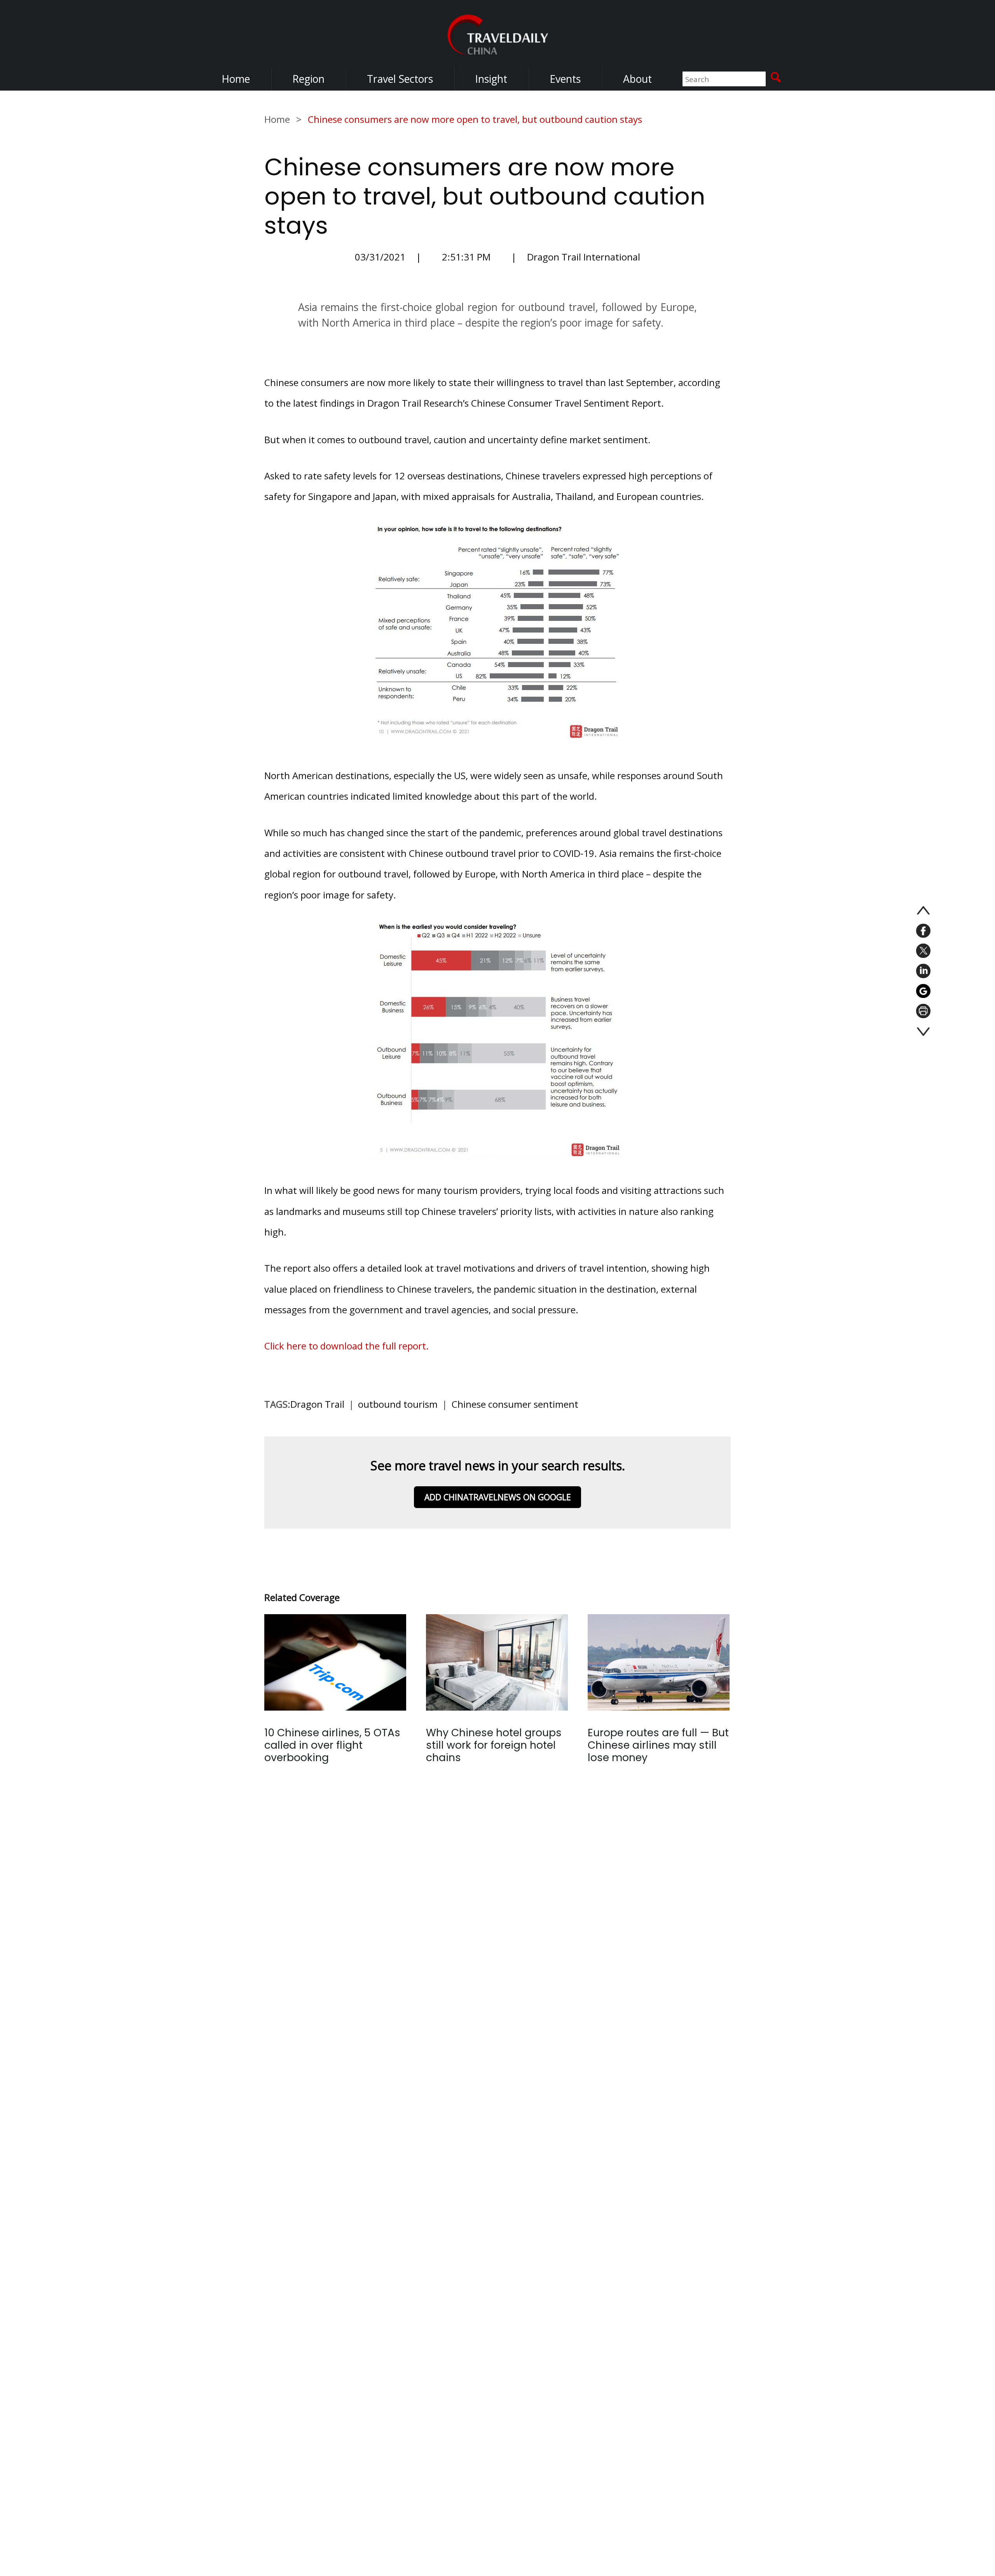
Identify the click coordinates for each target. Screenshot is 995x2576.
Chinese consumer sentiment (515, 1404)
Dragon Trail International (584, 257)
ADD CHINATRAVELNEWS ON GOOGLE (498, 1497)
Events (565, 79)
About (637, 79)
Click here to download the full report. (347, 1346)
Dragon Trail (317, 1404)
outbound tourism (398, 1404)
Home (236, 79)
